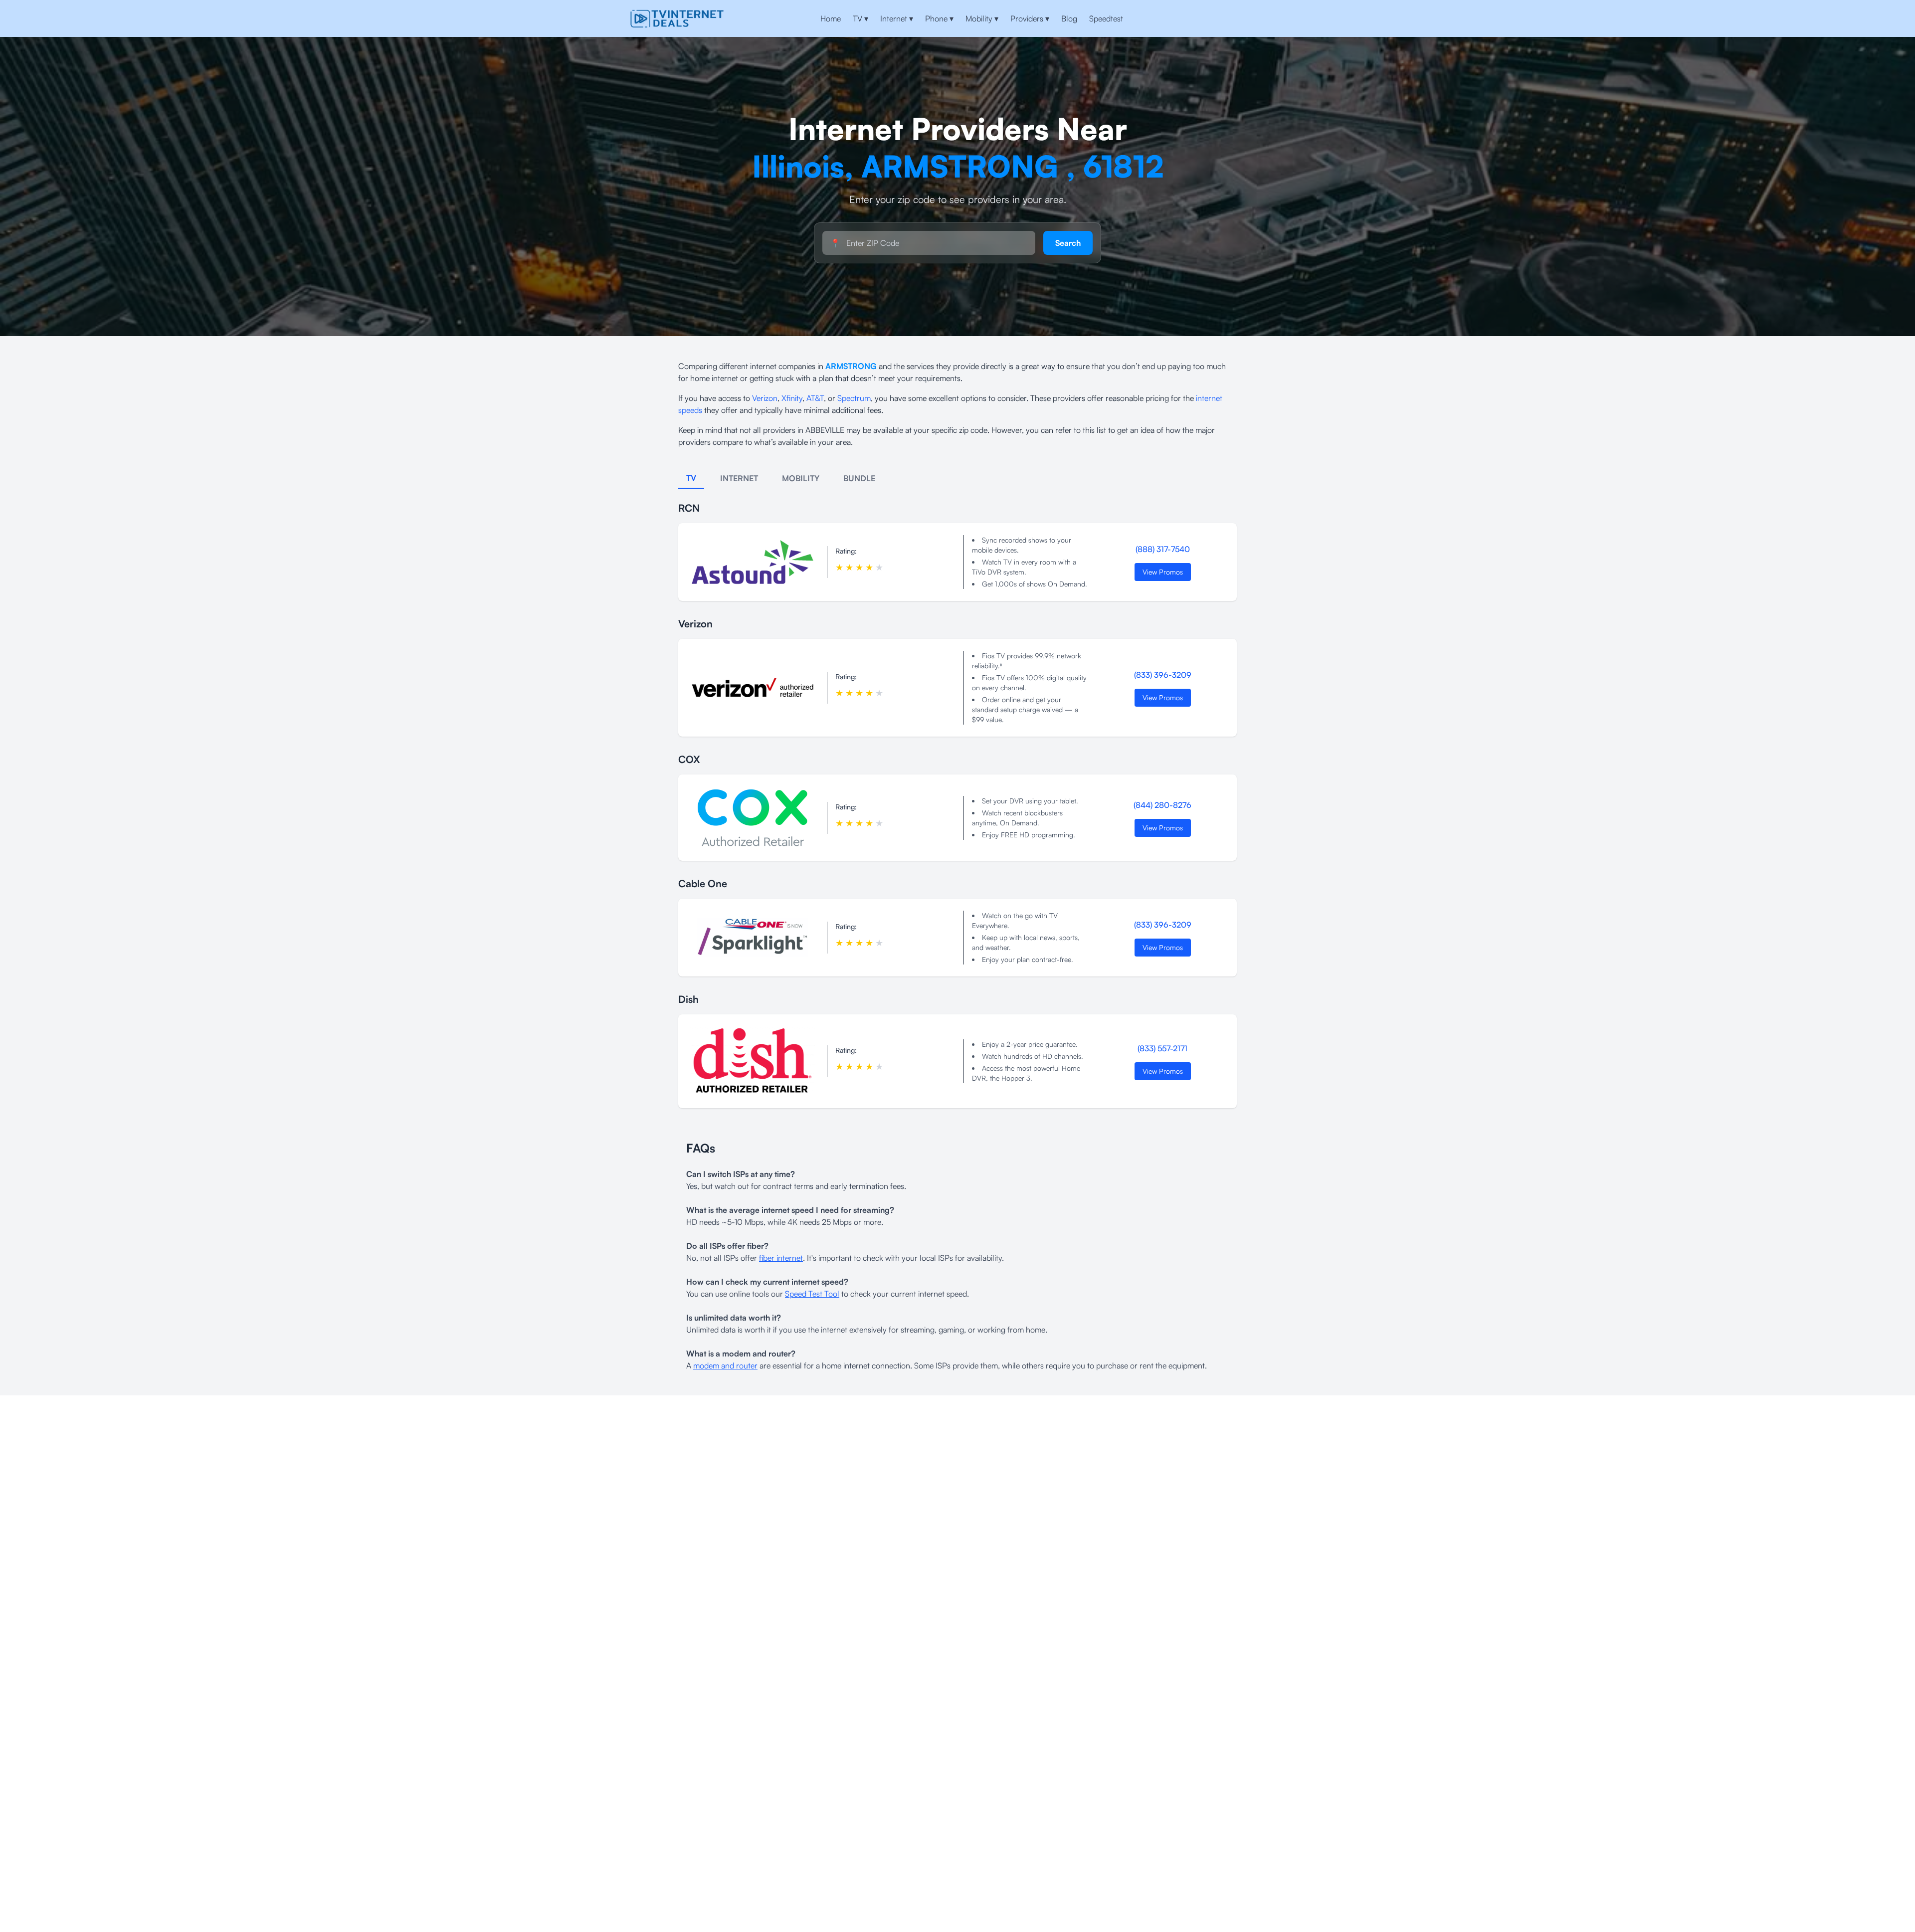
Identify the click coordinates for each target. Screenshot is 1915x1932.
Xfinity (792, 398)
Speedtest (1106, 18)
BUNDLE (859, 478)
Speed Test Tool (812, 1294)
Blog (1069, 18)
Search (1068, 243)
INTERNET (739, 478)
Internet (897, 18)
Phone (939, 18)
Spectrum (854, 398)
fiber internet (781, 1258)
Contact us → (1252, 18)
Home (831, 18)
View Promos (1163, 572)
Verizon (765, 398)
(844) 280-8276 (1162, 805)
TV (861, 18)
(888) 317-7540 (1163, 549)
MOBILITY (801, 478)
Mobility (982, 18)
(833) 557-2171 (1162, 1048)
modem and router (725, 1365)
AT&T (815, 398)
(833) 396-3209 (1163, 675)
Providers (1030, 18)
